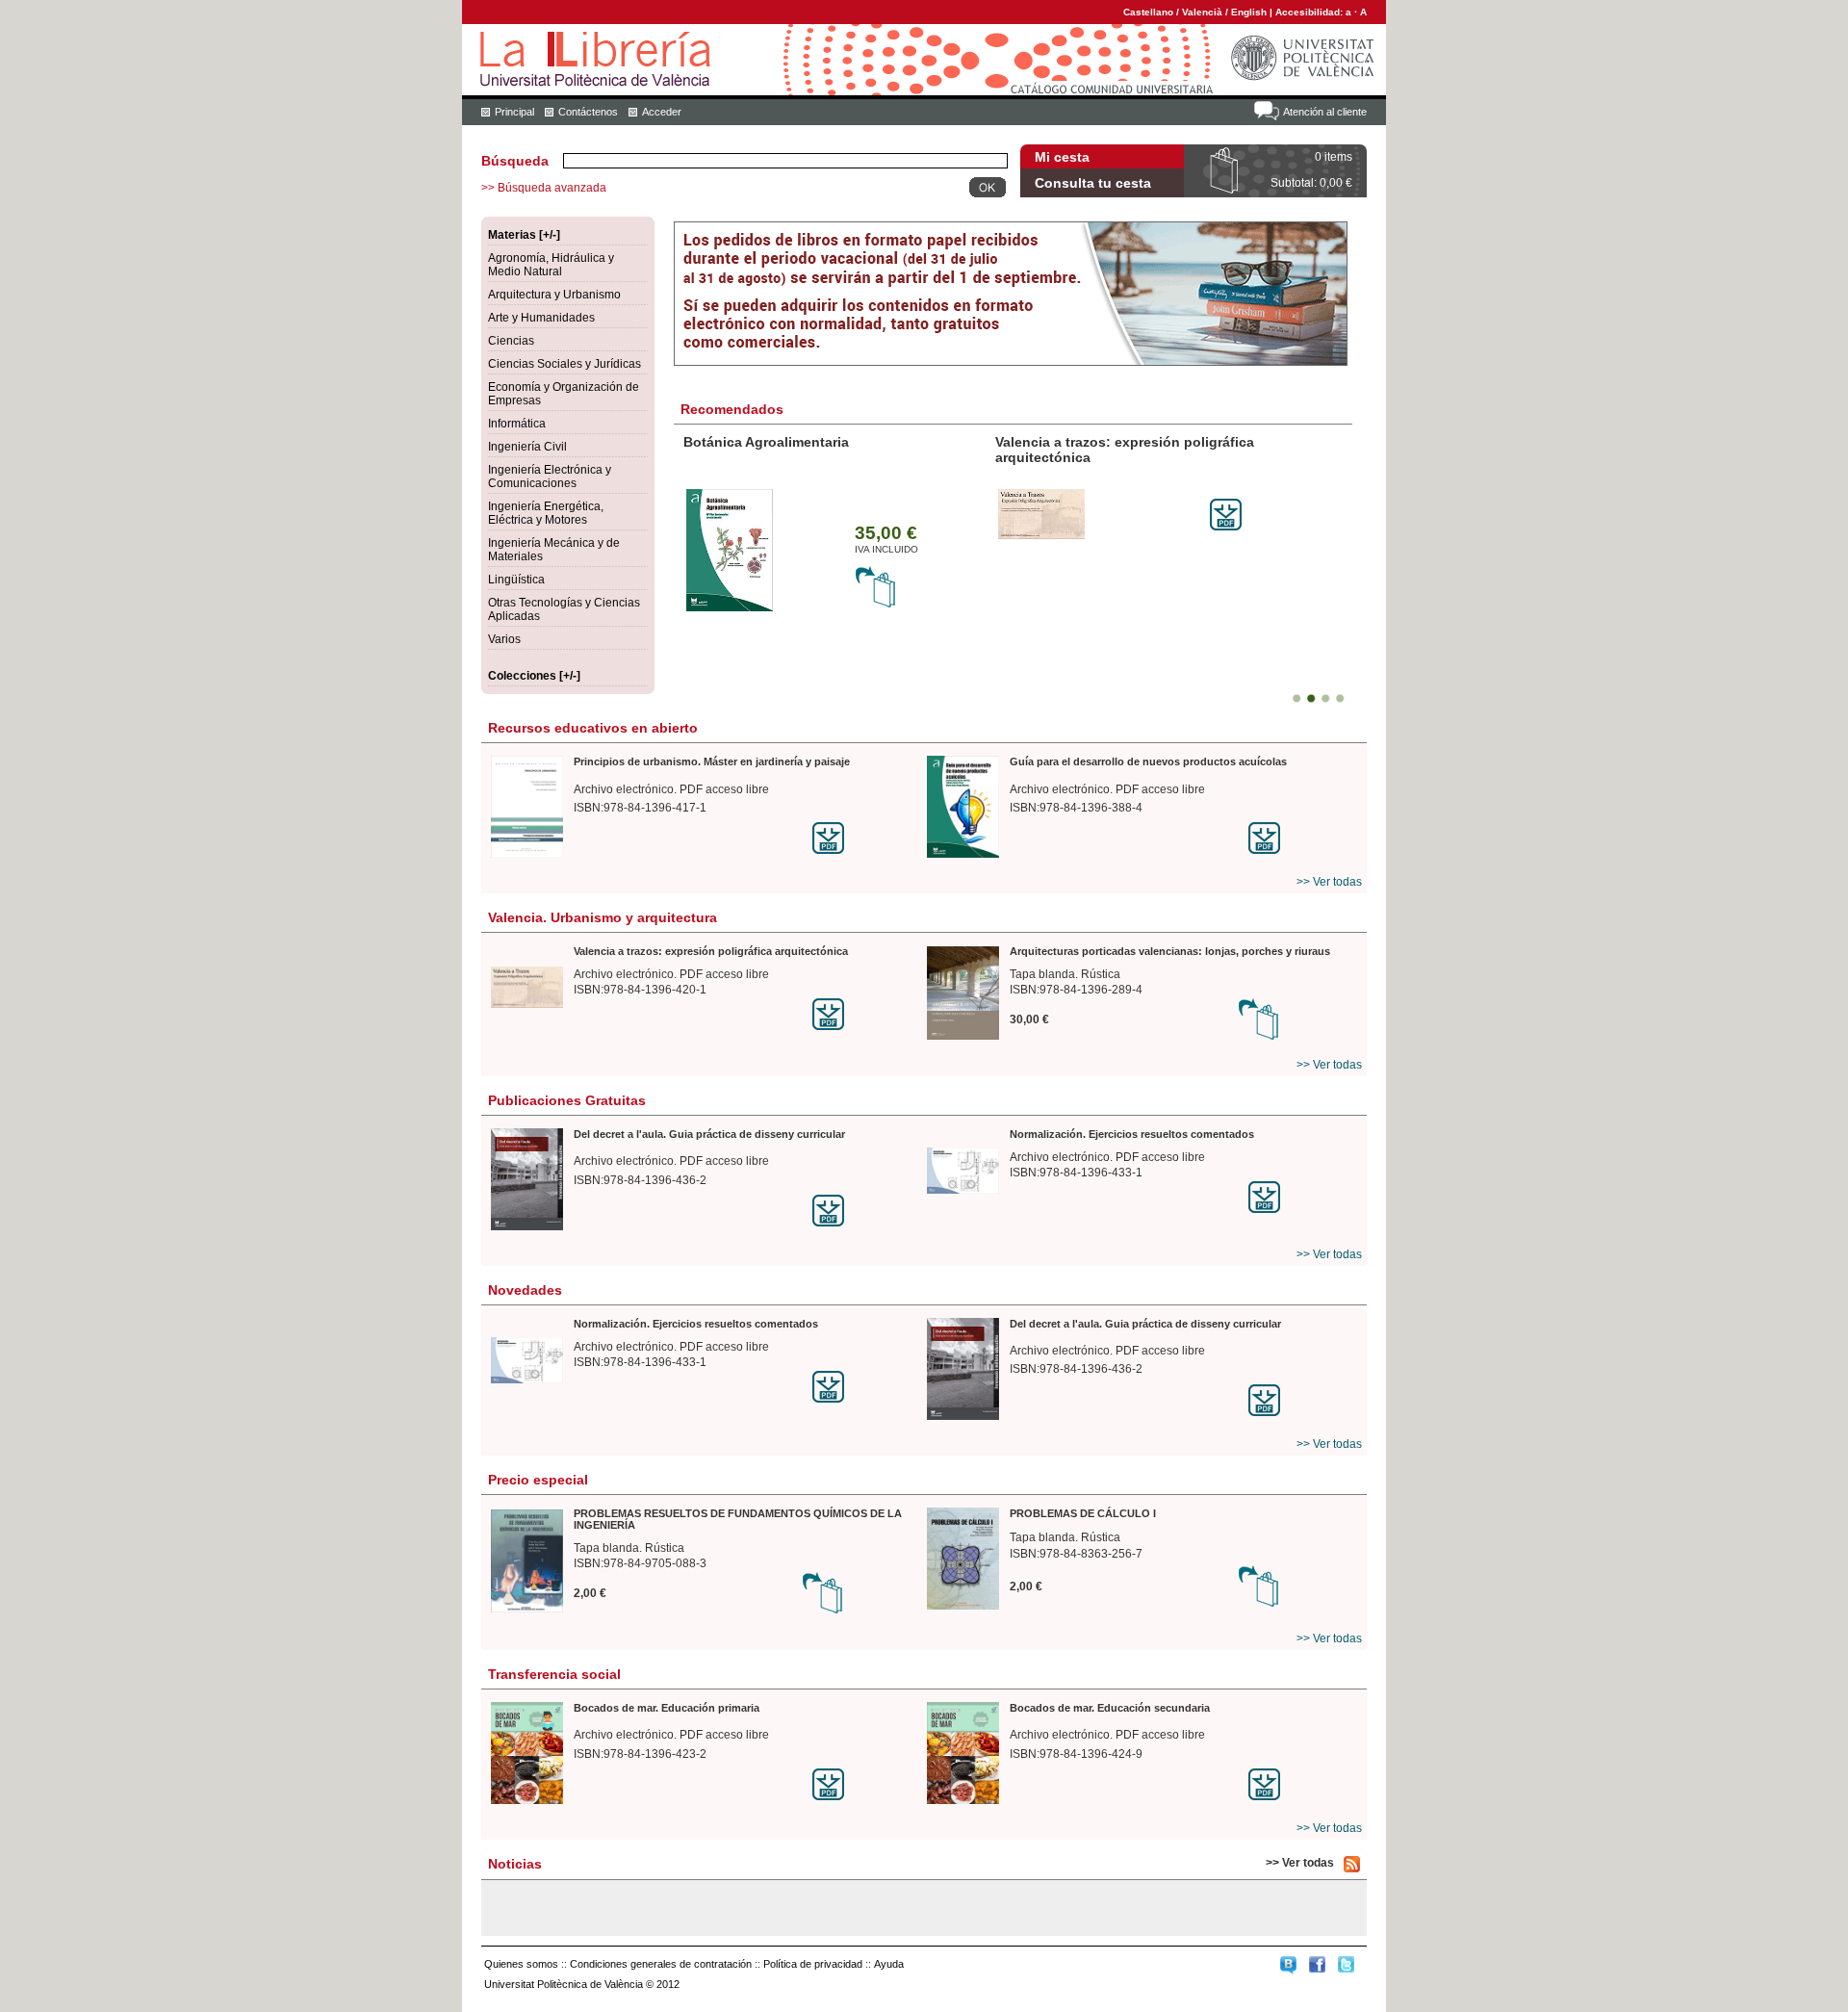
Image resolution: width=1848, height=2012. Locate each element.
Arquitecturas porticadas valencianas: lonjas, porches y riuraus (1170, 951)
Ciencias (511, 341)
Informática (517, 424)
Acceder (662, 112)
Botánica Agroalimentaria (766, 442)
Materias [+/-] (524, 235)
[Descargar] (1226, 527)
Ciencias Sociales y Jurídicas (565, 364)
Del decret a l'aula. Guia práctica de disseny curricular (709, 1134)
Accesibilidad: (1310, 12)
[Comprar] (876, 605)
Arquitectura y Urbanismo (554, 295)
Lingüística (516, 580)
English (1249, 12)
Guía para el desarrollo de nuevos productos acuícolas (1148, 761)
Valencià (1202, 12)
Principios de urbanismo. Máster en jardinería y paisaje (712, 761)
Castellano (1148, 12)
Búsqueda (515, 161)
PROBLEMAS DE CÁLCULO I (1083, 1513)
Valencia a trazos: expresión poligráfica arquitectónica (711, 951)
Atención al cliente (1325, 112)
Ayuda (889, 1964)
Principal (514, 112)
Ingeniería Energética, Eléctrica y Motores (546, 513)
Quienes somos (521, 1964)
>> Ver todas (1329, 882)
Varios (504, 639)
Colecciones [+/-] (534, 676)
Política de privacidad (813, 1964)
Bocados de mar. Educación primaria (667, 1708)
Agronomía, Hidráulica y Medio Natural (551, 265)
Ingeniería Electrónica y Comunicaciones (550, 477)
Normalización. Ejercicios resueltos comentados (1132, 1134)
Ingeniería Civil (527, 447)
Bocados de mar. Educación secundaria (1110, 1708)
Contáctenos (588, 112)
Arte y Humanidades (541, 318)
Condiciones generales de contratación (661, 1964)
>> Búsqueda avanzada (544, 188)
